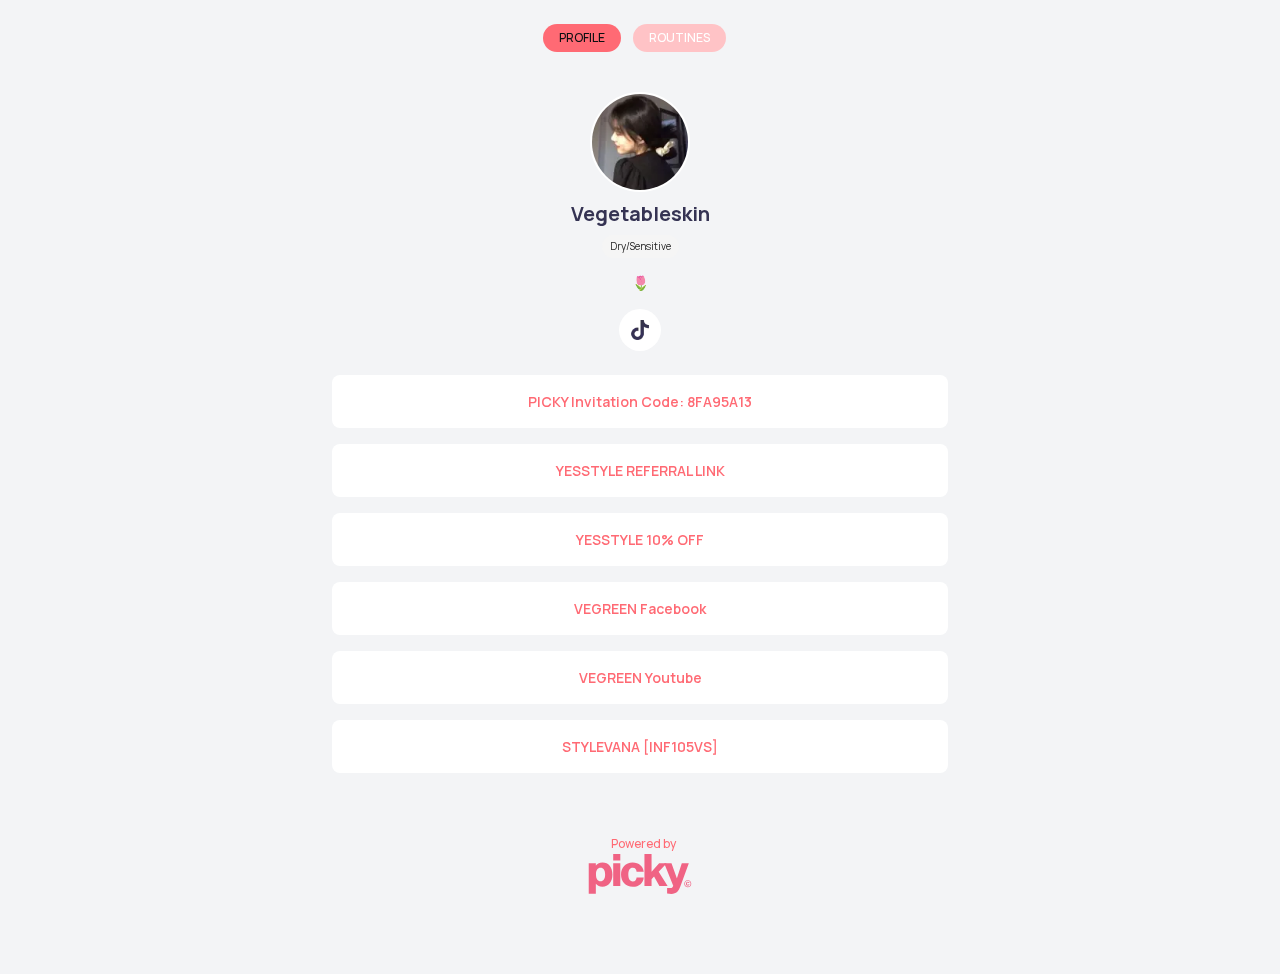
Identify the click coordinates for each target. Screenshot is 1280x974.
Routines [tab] (679, 37)
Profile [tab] (582, 37)
